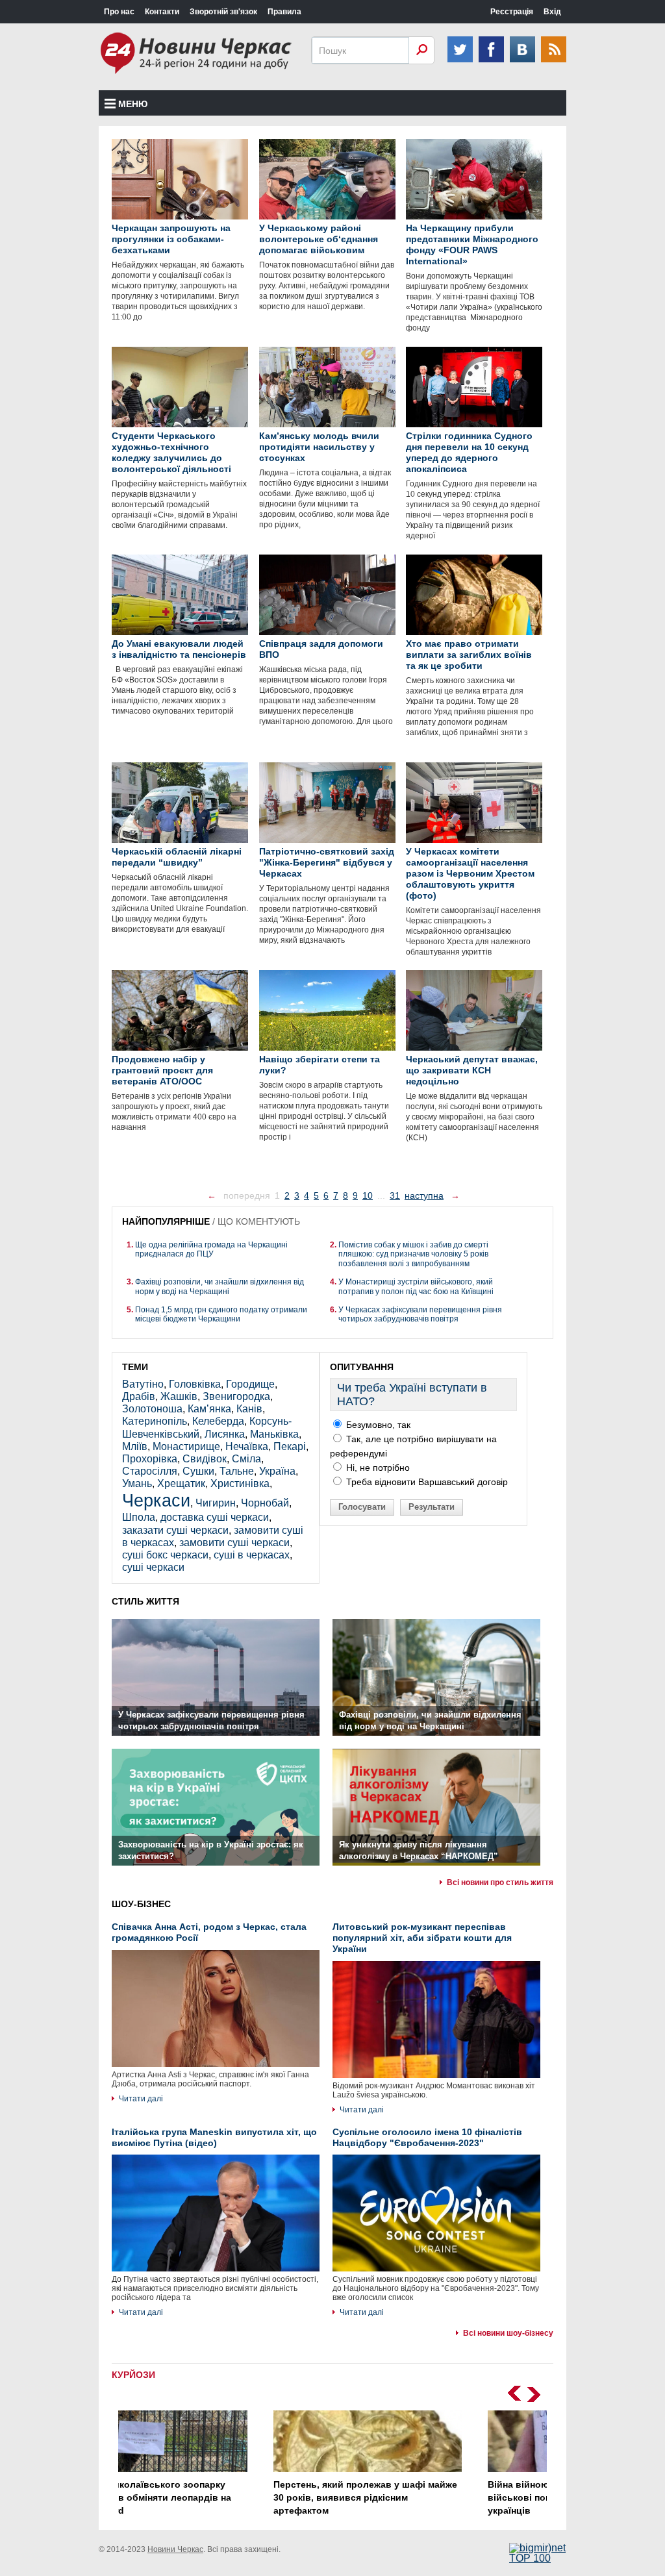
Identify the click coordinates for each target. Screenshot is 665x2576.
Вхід (552, 12)
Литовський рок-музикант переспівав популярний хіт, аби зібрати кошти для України (422, 1938)
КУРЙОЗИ (133, 2375)
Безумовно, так (377, 1425)
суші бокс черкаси (165, 1555)
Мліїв (135, 1446)
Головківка (195, 1384)
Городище (250, 1384)
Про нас (119, 12)
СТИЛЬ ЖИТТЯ (145, 1601)
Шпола (139, 1517)
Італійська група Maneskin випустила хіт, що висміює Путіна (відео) (214, 2137)
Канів (249, 1409)
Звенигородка (236, 1396)
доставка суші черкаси (215, 1517)
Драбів (139, 1396)
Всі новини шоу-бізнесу (508, 2333)
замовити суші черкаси (234, 1543)
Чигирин (216, 1503)
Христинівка (240, 1483)
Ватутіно (143, 1384)
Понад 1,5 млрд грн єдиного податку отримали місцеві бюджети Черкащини (221, 1314)
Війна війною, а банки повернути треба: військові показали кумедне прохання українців (438, 2497)
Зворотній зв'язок (223, 12)
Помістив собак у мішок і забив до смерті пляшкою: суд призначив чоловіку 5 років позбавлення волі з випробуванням (413, 1254)
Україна (277, 1471)
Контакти (162, 12)
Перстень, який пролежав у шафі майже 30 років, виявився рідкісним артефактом (223, 2497)
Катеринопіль (155, 1421)
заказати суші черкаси (175, 1530)
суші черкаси (153, 1567)
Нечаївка (247, 1446)
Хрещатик (181, 1483)
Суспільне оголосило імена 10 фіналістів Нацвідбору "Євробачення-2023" (427, 2137)
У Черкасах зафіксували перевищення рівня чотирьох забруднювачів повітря (420, 1314)
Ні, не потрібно (377, 1468)
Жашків (179, 1396)
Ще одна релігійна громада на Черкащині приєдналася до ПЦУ (211, 1249)
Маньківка (274, 1434)
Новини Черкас (175, 2549)
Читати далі (141, 2099)
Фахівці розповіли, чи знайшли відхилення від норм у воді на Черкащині (220, 1286)
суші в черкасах (252, 1555)
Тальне (237, 1471)
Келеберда (218, 1421)
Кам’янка (209, 1409)
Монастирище (186, 1446)
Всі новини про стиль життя (500, 1882)
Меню (133, 104)
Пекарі (290, 1446)
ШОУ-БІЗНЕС (141, 1904)
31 (395, 1195)
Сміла (246, 1459)
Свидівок (205, 1459)
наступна (424, 1195)
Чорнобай (265, 1503)
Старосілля (150, 1471)
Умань (137, 1483)
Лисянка (225, 1434)
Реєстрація (512, 12)
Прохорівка (150, 1459)
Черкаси (156, 1500)
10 (368, 1195)
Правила (284, 12)
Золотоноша (152, 1409)
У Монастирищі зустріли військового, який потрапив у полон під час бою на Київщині (416, 1286)
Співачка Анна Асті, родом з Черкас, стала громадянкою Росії (209, 1932)
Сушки (198, 1471)
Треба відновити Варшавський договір (426, 1482)
